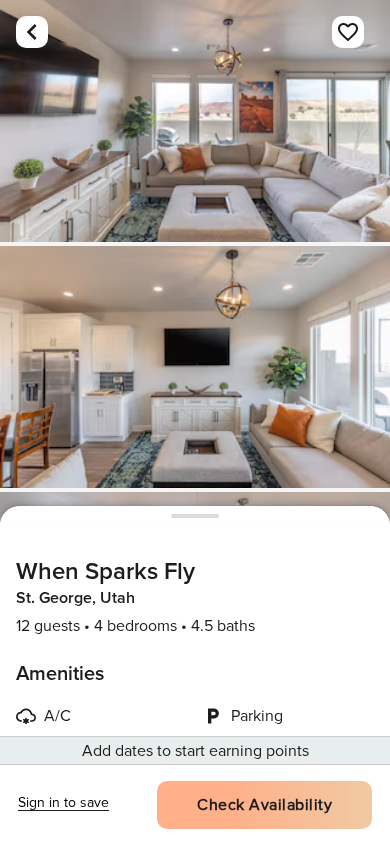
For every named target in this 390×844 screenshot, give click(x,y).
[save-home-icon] (348, 32)
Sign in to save (63, 802)
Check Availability (264, 805)
